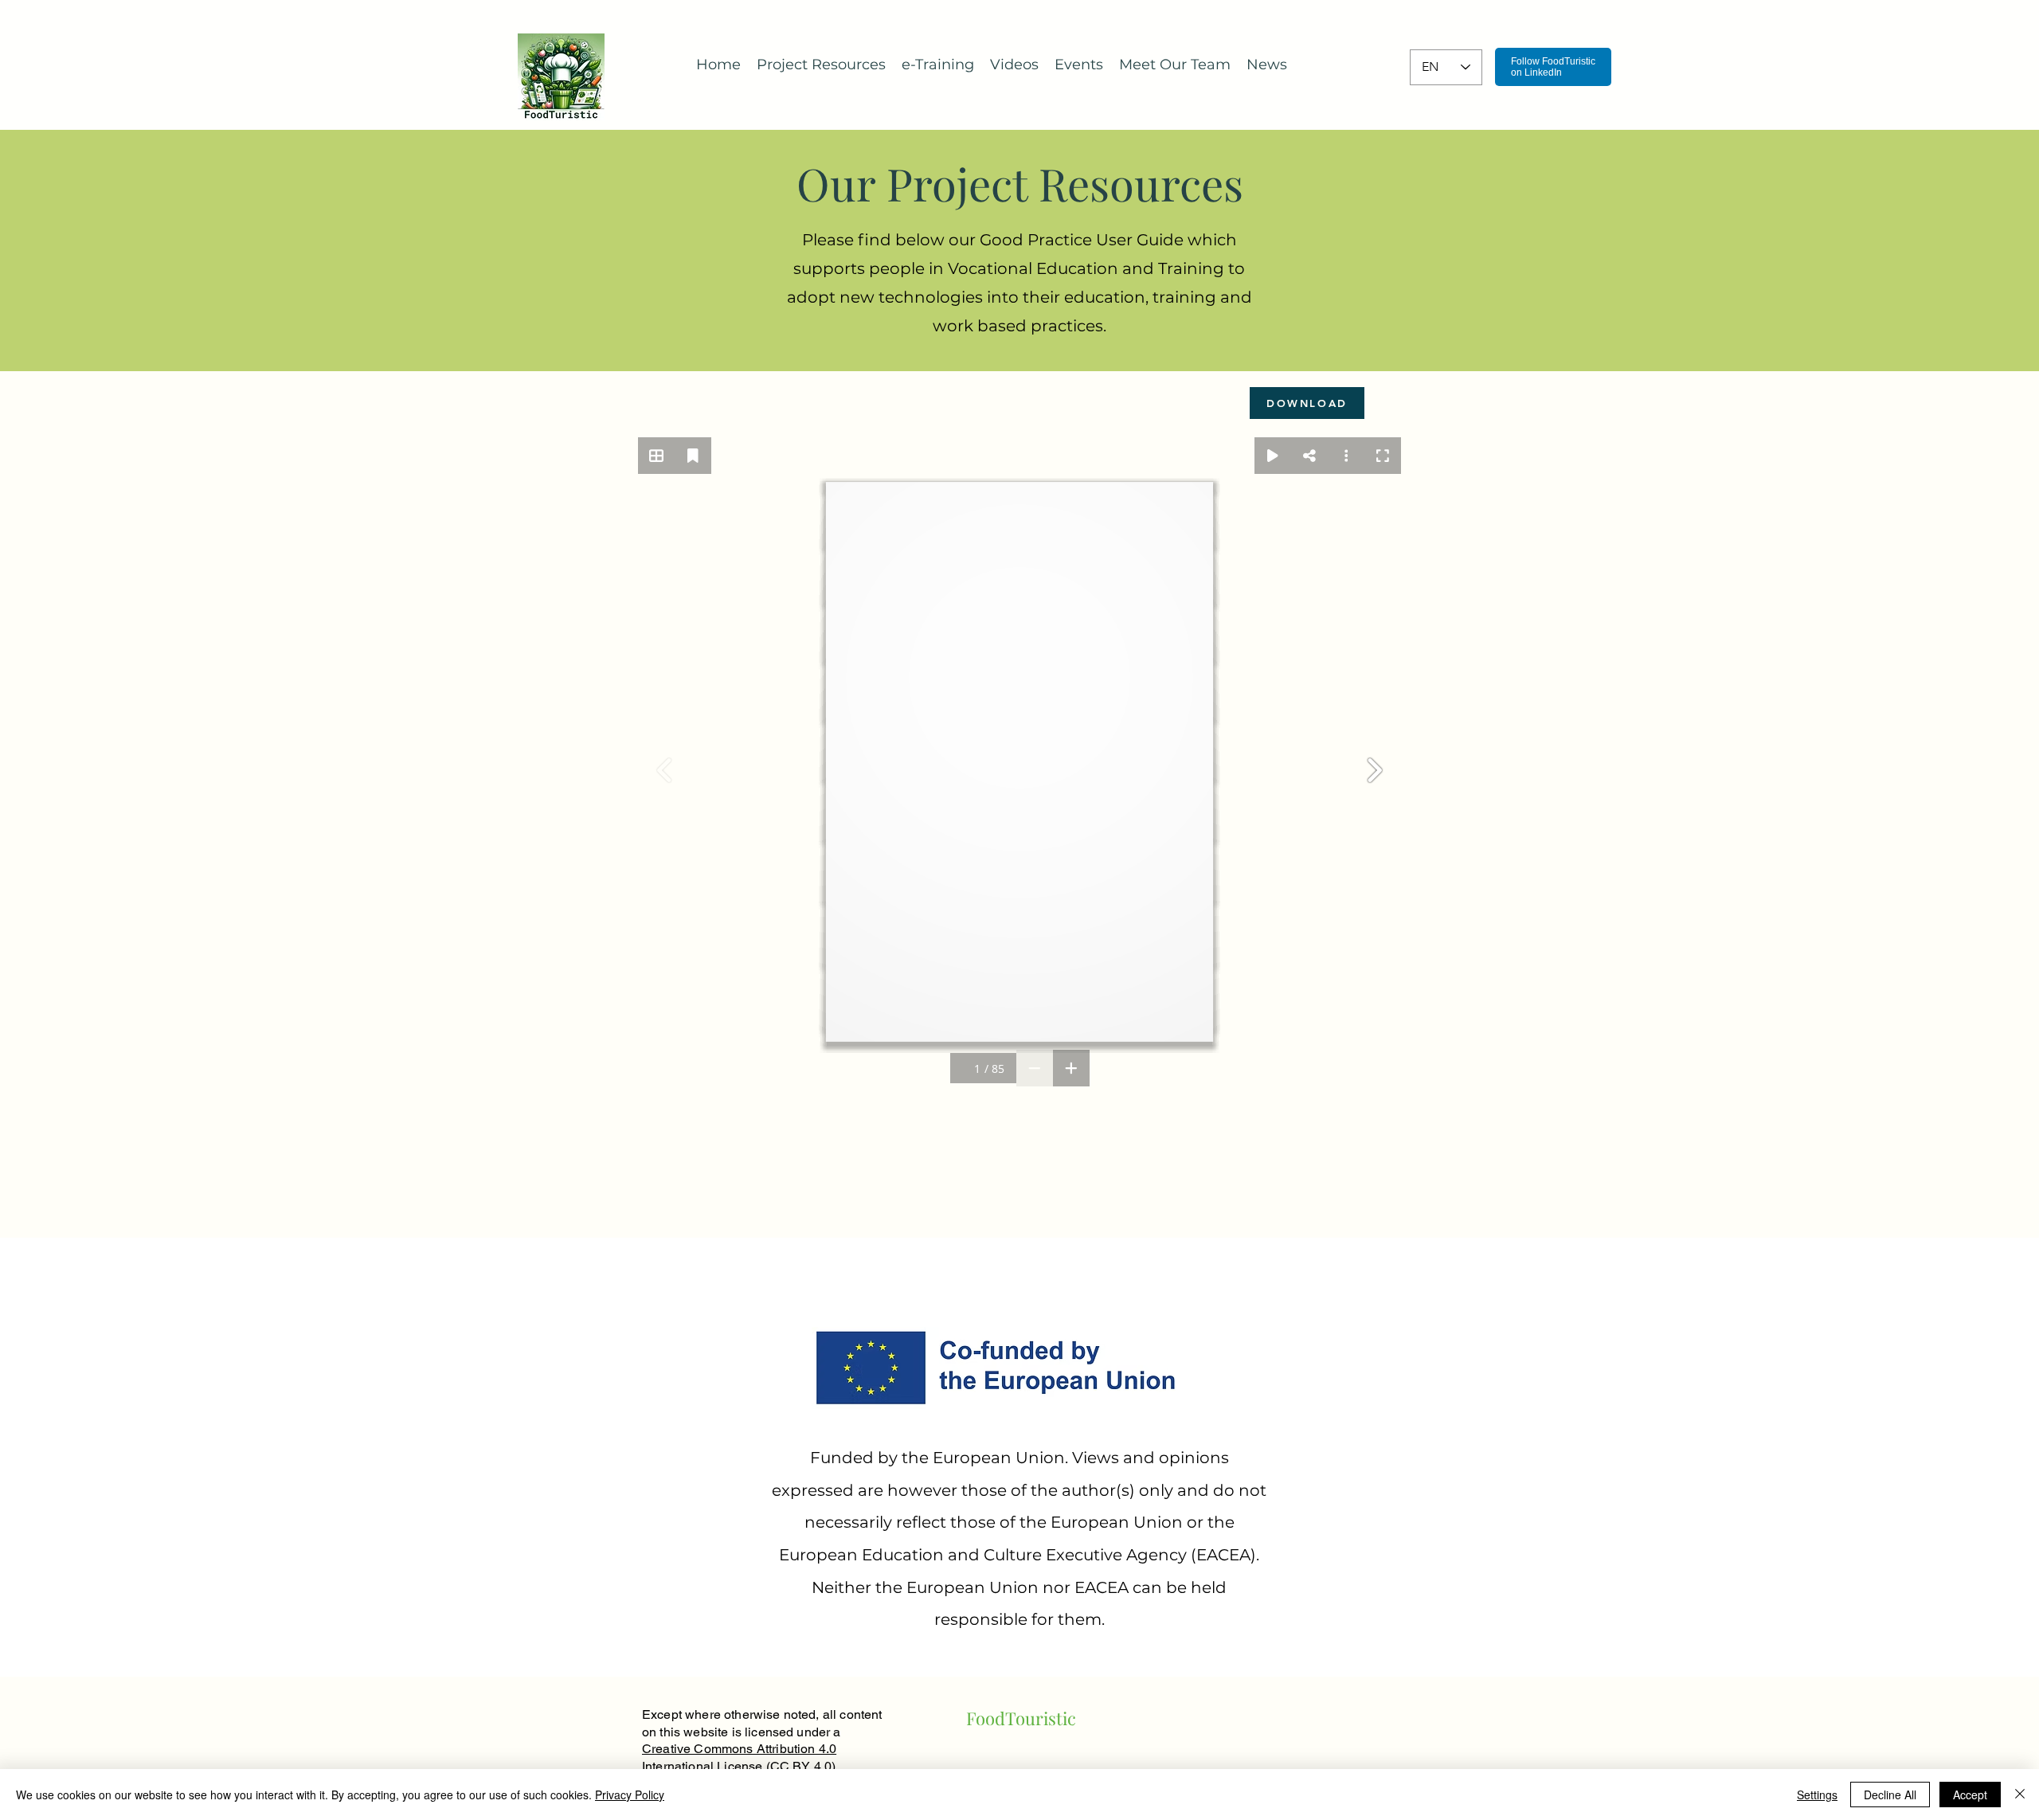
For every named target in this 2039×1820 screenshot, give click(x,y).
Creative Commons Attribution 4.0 (739, 1749)
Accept (1970, 1795)
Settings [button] (1817, 1795)
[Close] (2020, 1795)
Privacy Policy (630, 1795)
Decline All (1890, 1795)
